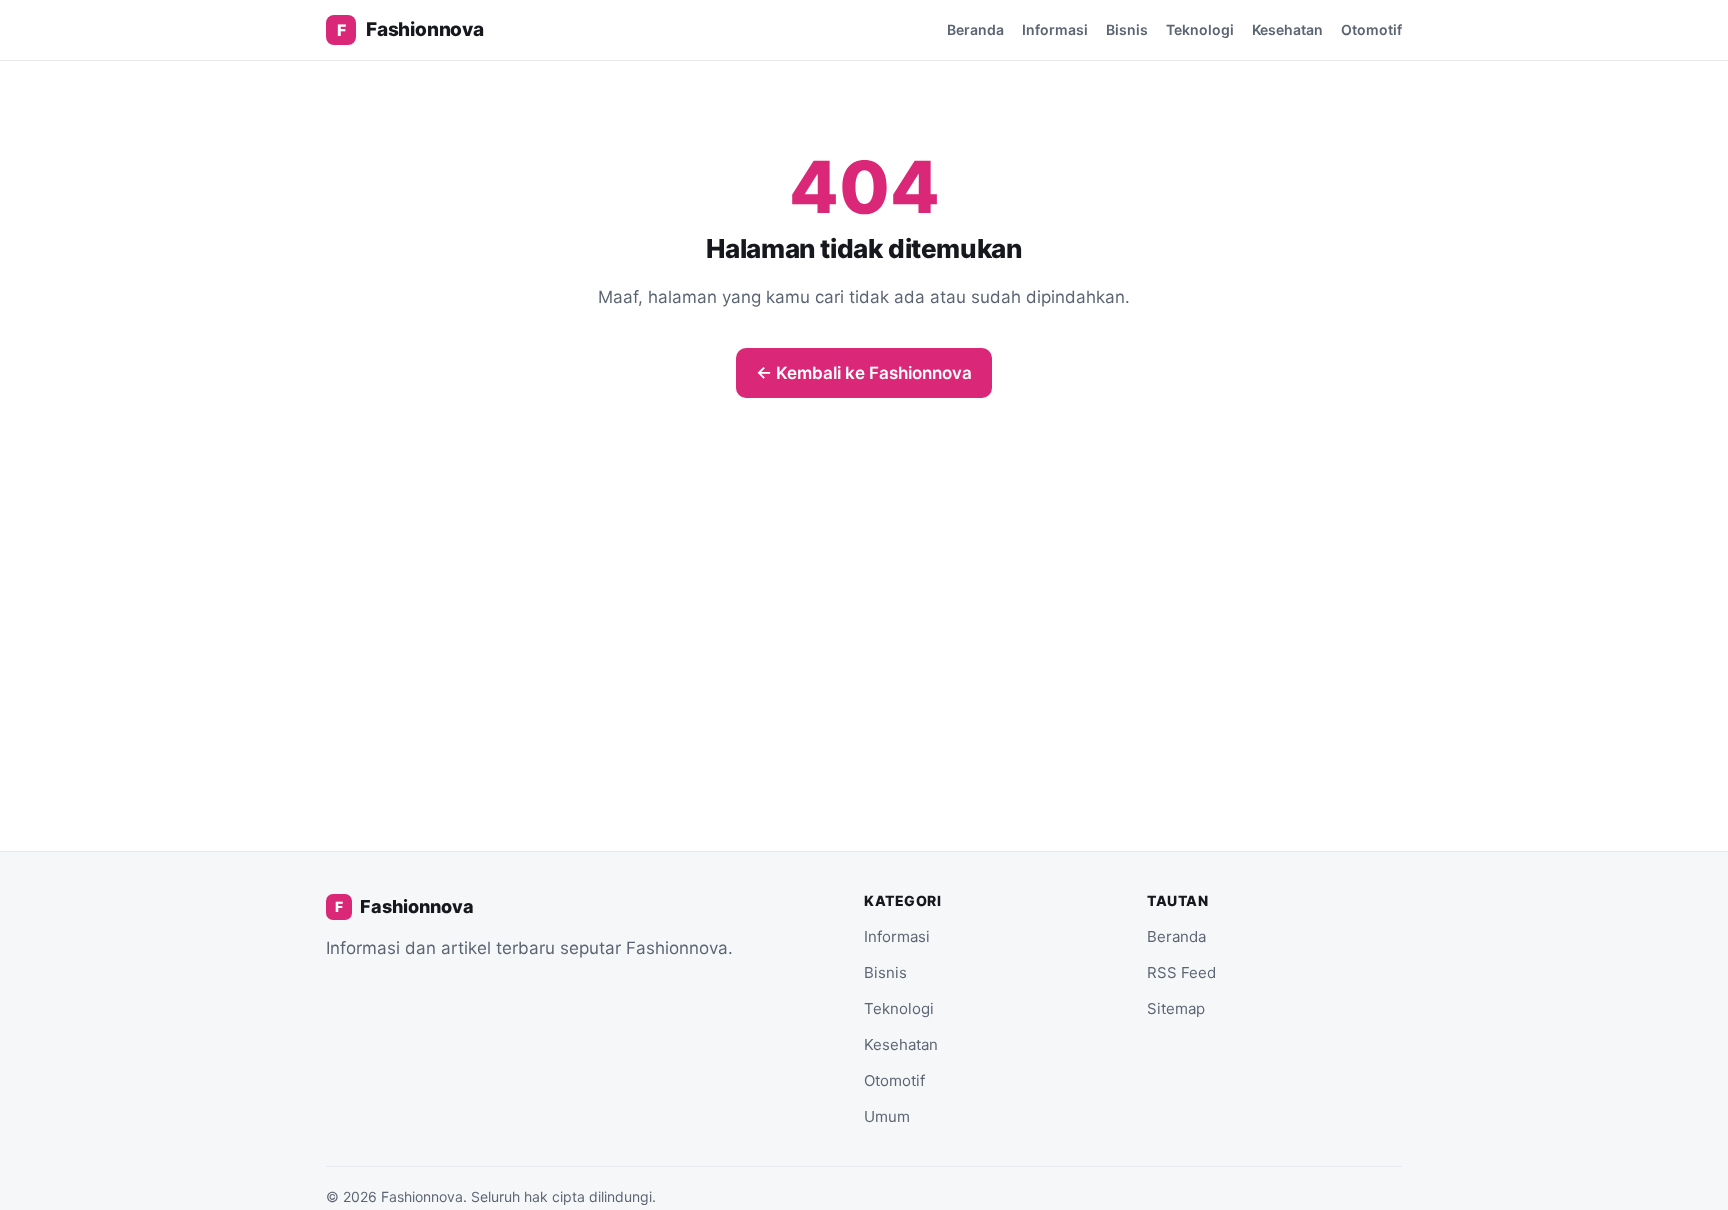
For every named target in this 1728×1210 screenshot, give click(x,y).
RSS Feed (1181, 972)
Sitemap (1176, 1008)
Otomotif (1371, 29)
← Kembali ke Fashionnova (864, 373)
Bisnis (1127, 29)
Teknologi (1200, 29)
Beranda (975, 29)
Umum (887, 1116)
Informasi (1055, 29)
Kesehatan (1287, 29)
